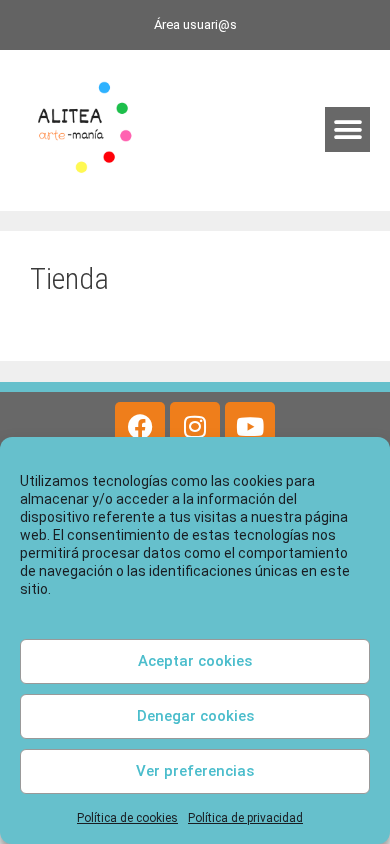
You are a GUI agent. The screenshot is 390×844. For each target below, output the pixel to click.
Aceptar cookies (195, 661)
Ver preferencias (195, 771)
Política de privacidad (245, 818)
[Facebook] (140, 427)
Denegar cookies (195, 716)
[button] (347, 129)
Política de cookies (127, 818)
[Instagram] (195, 427)
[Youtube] (250, 427)
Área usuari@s (195, 24)
